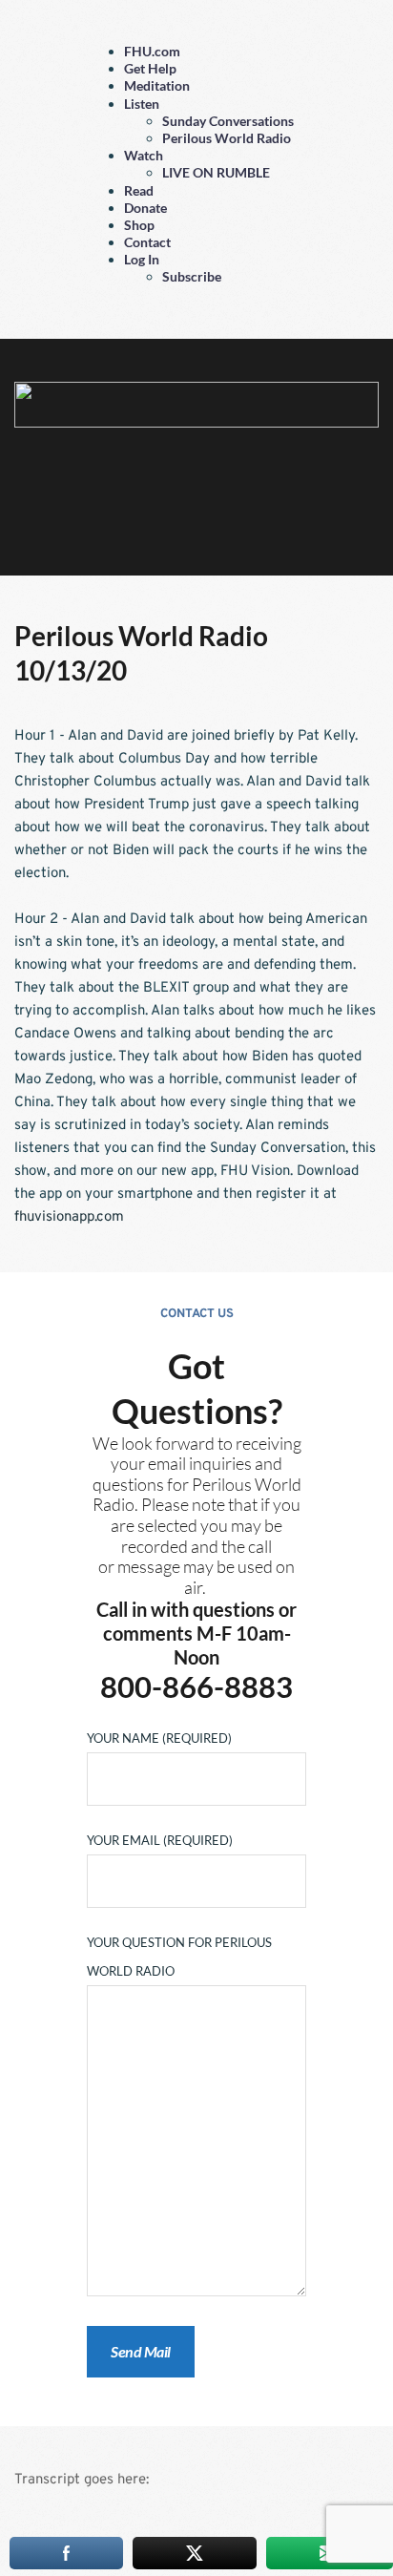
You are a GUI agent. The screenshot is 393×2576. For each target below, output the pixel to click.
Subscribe (192, 276)
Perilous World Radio (227, 138)
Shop (139, 225)
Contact (147, 242)
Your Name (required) (159, 1738)
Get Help (150, 68)
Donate (145, 208)
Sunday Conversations (228, 121)
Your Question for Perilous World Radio (179, 1957)
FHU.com (152, 51)
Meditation (157, 85)
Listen (142, 104)
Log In (142, 259)
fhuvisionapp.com (69, 1217)
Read (139, 190)
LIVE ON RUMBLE (216, 172)
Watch (144, 155)
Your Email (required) (160, 1840)
